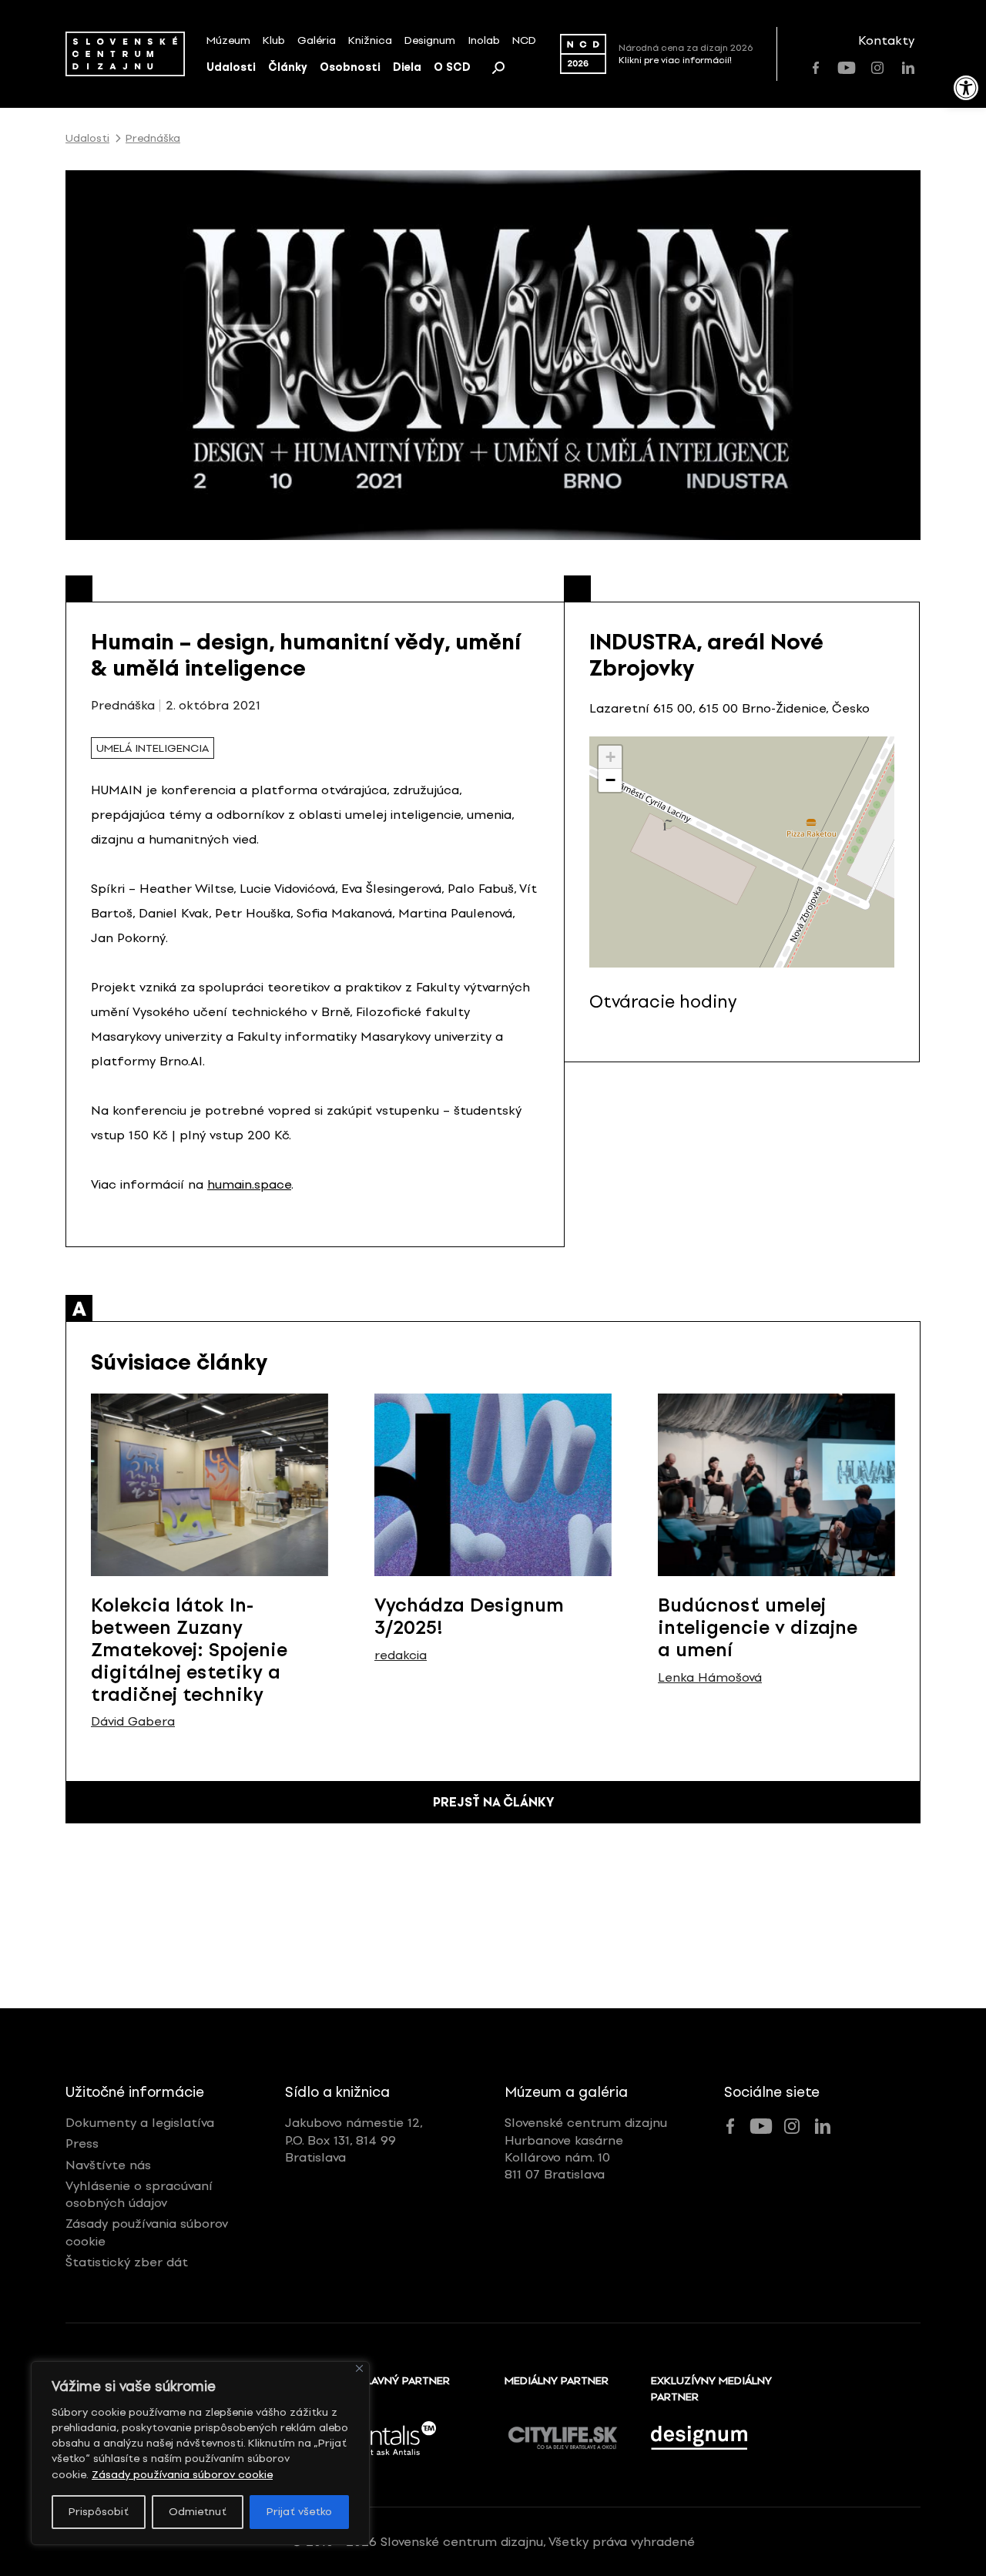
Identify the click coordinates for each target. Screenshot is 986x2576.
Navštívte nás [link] (108, 2165)
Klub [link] (274, 40)
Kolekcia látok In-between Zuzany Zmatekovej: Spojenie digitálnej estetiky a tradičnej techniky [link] (189, 1649)
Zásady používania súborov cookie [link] (182, 2475)
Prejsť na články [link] (493, 1802)
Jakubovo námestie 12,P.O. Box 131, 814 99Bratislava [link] (354, 2140)
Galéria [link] (317, 40)
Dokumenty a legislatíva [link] (140, 2123)
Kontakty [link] (886, 40)
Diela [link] (407, 67)
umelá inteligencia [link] (153, 748)
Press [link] (82, 2143)
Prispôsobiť (99, 2512)
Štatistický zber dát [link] (127, 2262)
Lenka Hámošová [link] (710, 1678)
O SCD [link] (452, 67)
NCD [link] (524, 40)
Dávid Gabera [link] (133, 1722)
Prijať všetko (299, 2512)
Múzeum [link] (228, 40)
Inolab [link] (484, 40)
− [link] (610, 780)
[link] (966, 88)
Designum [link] (430, 40)
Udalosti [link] (231, 67)
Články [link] (288, 67)
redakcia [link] (401, 1655)
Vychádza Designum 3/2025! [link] (469, 1616)
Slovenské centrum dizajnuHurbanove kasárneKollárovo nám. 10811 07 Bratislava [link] (586, 2148)
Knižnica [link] (370, 40)
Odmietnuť (198, 2512)
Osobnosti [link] (350, 67)
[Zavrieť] (359, 2368)
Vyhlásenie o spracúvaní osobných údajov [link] (139, 2194)
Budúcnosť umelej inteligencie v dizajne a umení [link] (758, 1627)
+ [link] (610, 757)
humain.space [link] (249, 1184)
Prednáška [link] (153, 139)
